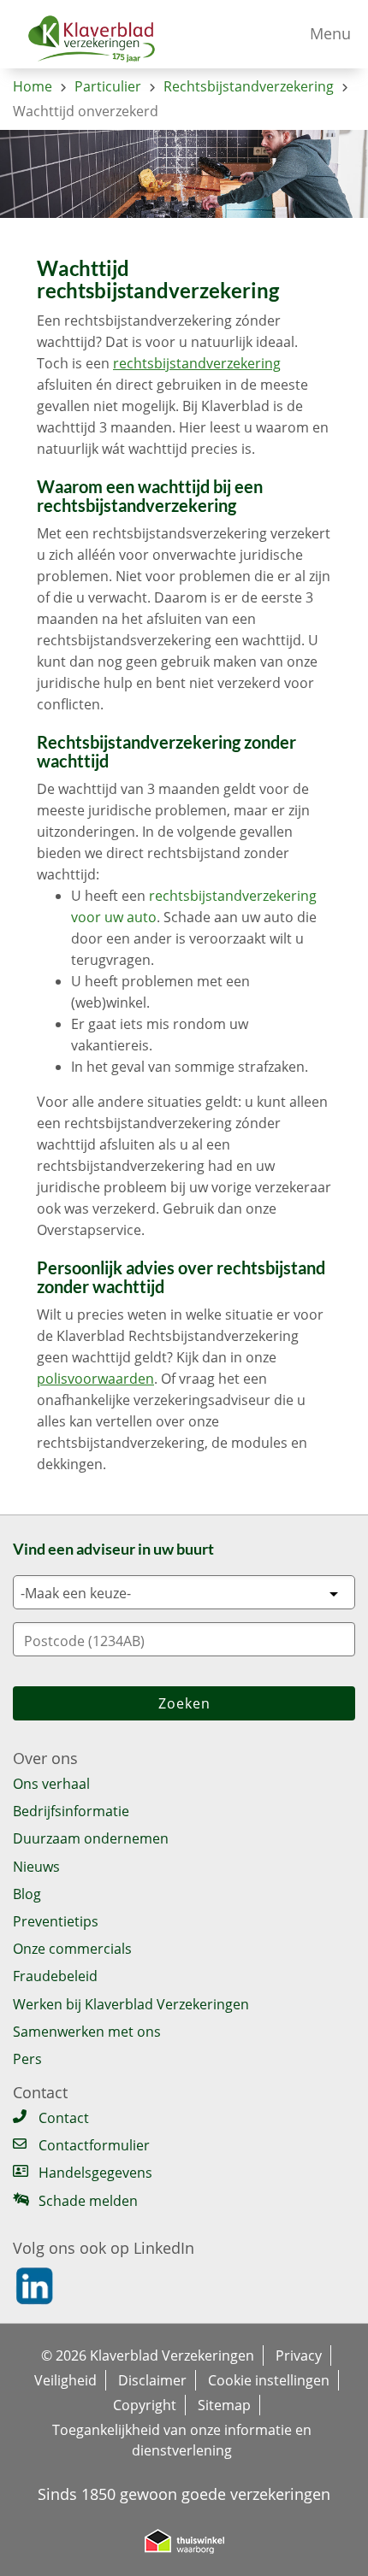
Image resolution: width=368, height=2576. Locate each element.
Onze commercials (72, 1949)
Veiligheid (65, 2380)
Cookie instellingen (269, 2380)
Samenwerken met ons (87, 2032)
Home (33, 86)
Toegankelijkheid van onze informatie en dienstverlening (182, 2430)
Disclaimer (152, 2380)
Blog (27, 1894)
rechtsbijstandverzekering (197, 363)
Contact (64, 2118)
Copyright (145, 2405)
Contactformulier (94, 2146)
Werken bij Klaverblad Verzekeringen (131, 2004)
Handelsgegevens (95, 2173)
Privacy (299, 2355)
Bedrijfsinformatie (71, 1811)
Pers (27, 2059)
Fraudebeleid (55, 1976)
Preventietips (56, 1921)
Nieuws (36, 1867)
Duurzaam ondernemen (91, 1838)
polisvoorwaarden (95, 1379)
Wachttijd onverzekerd (86, 111)
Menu (330, 33)
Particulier (108, 86)
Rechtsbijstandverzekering (249, 86)
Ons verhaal (51, 1784)
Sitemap (224, 2405)
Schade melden (88, 2201)
